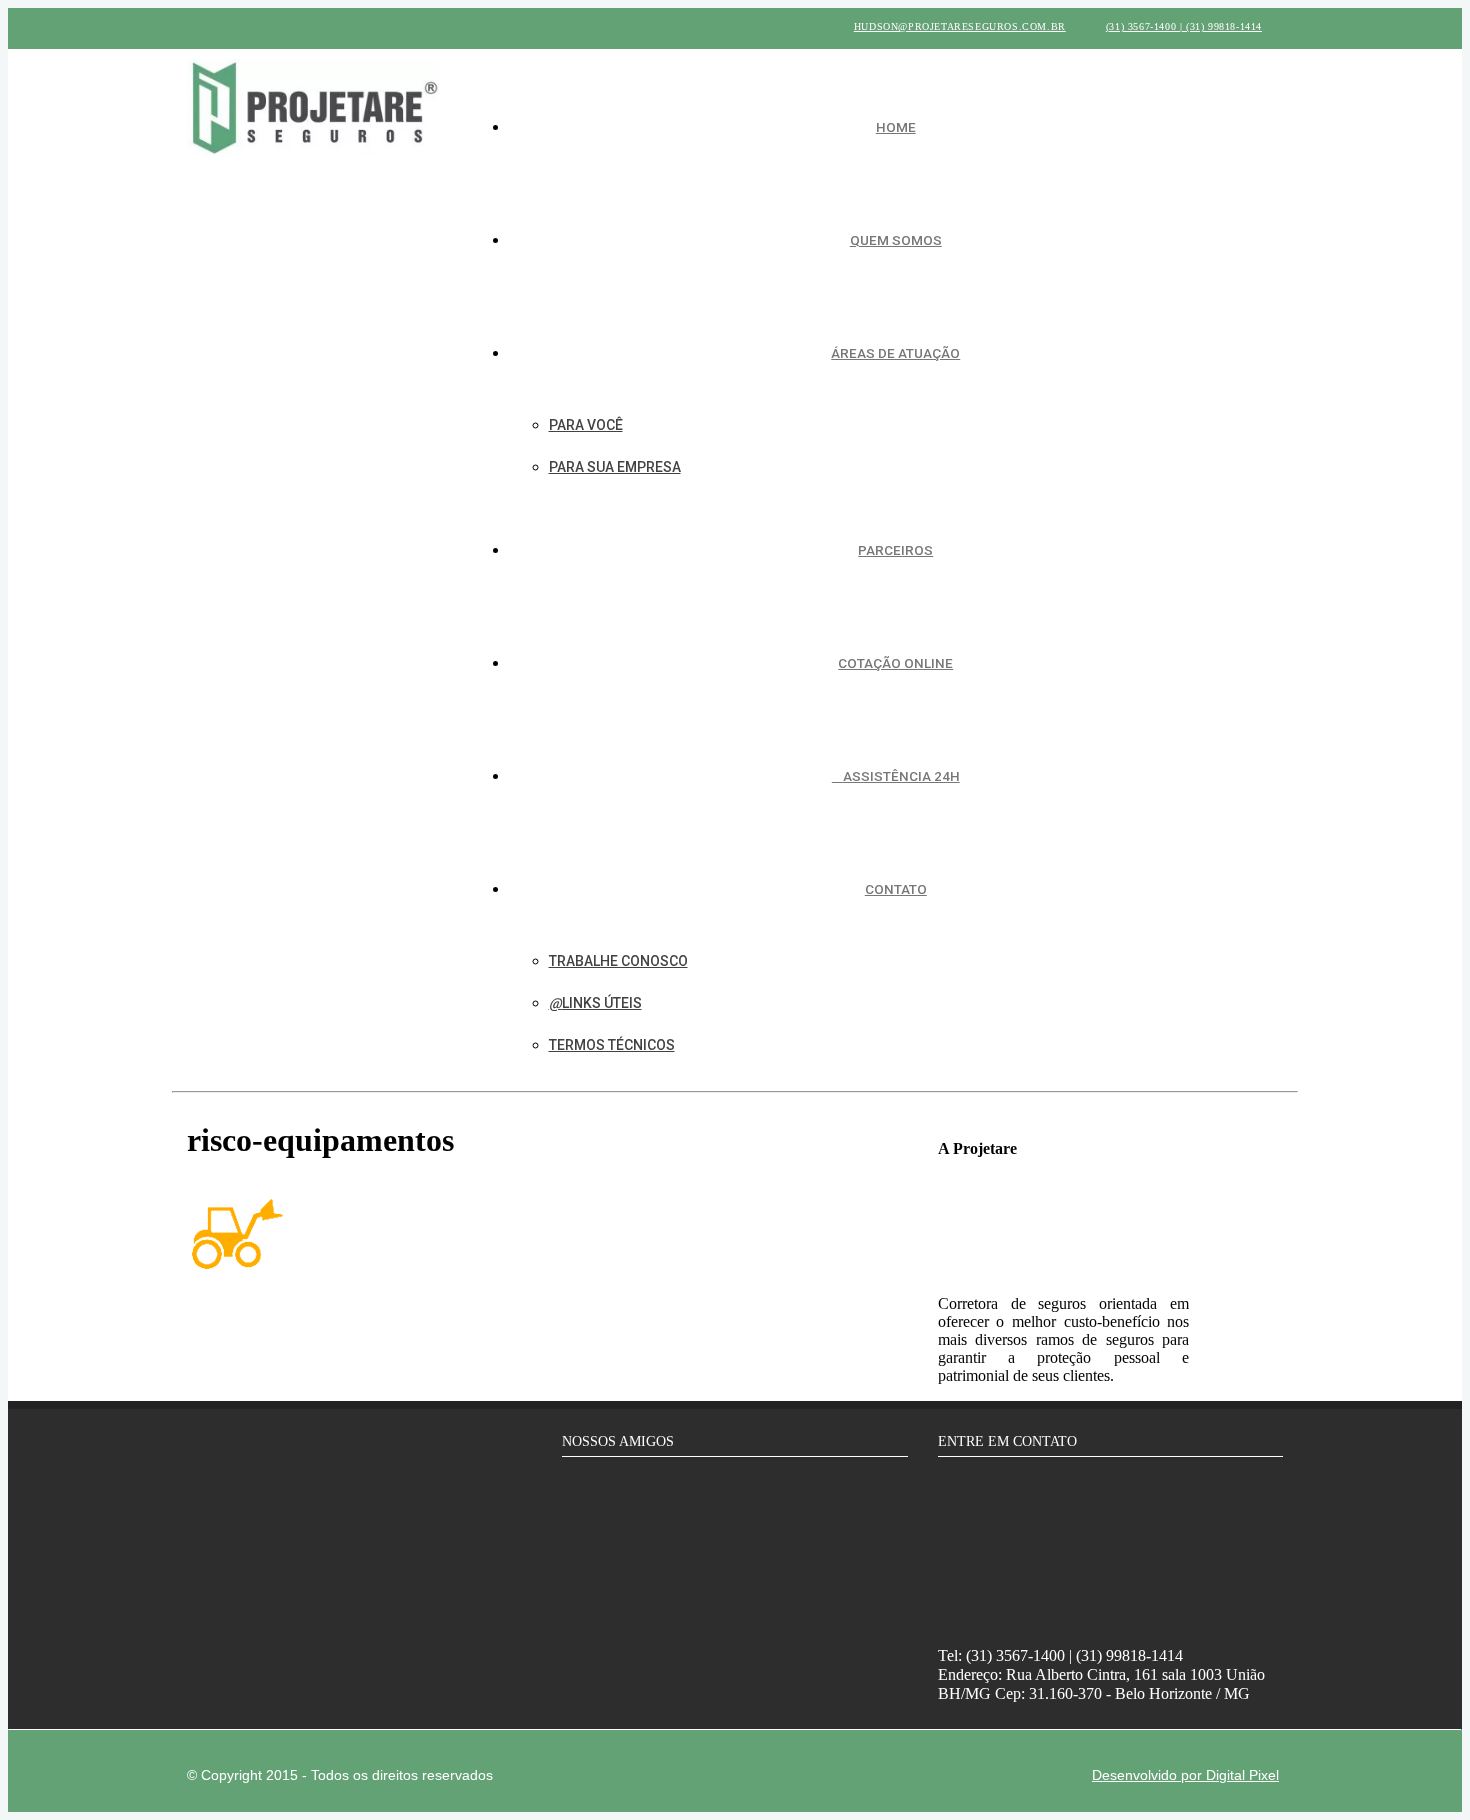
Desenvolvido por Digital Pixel (1185, 1775)
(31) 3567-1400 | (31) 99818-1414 (1184, 26)
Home (896, 127)
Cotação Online (895, 663)
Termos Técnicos (612, 1045)
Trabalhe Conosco (618, 961)
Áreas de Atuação (895, 353)
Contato (896, 889)
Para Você (586, 425)
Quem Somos (896, 240)
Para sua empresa (615, 467)
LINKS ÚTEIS (602, 1003)
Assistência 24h (901, 776)
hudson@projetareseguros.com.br (960, 26)
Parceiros (895, 550)
